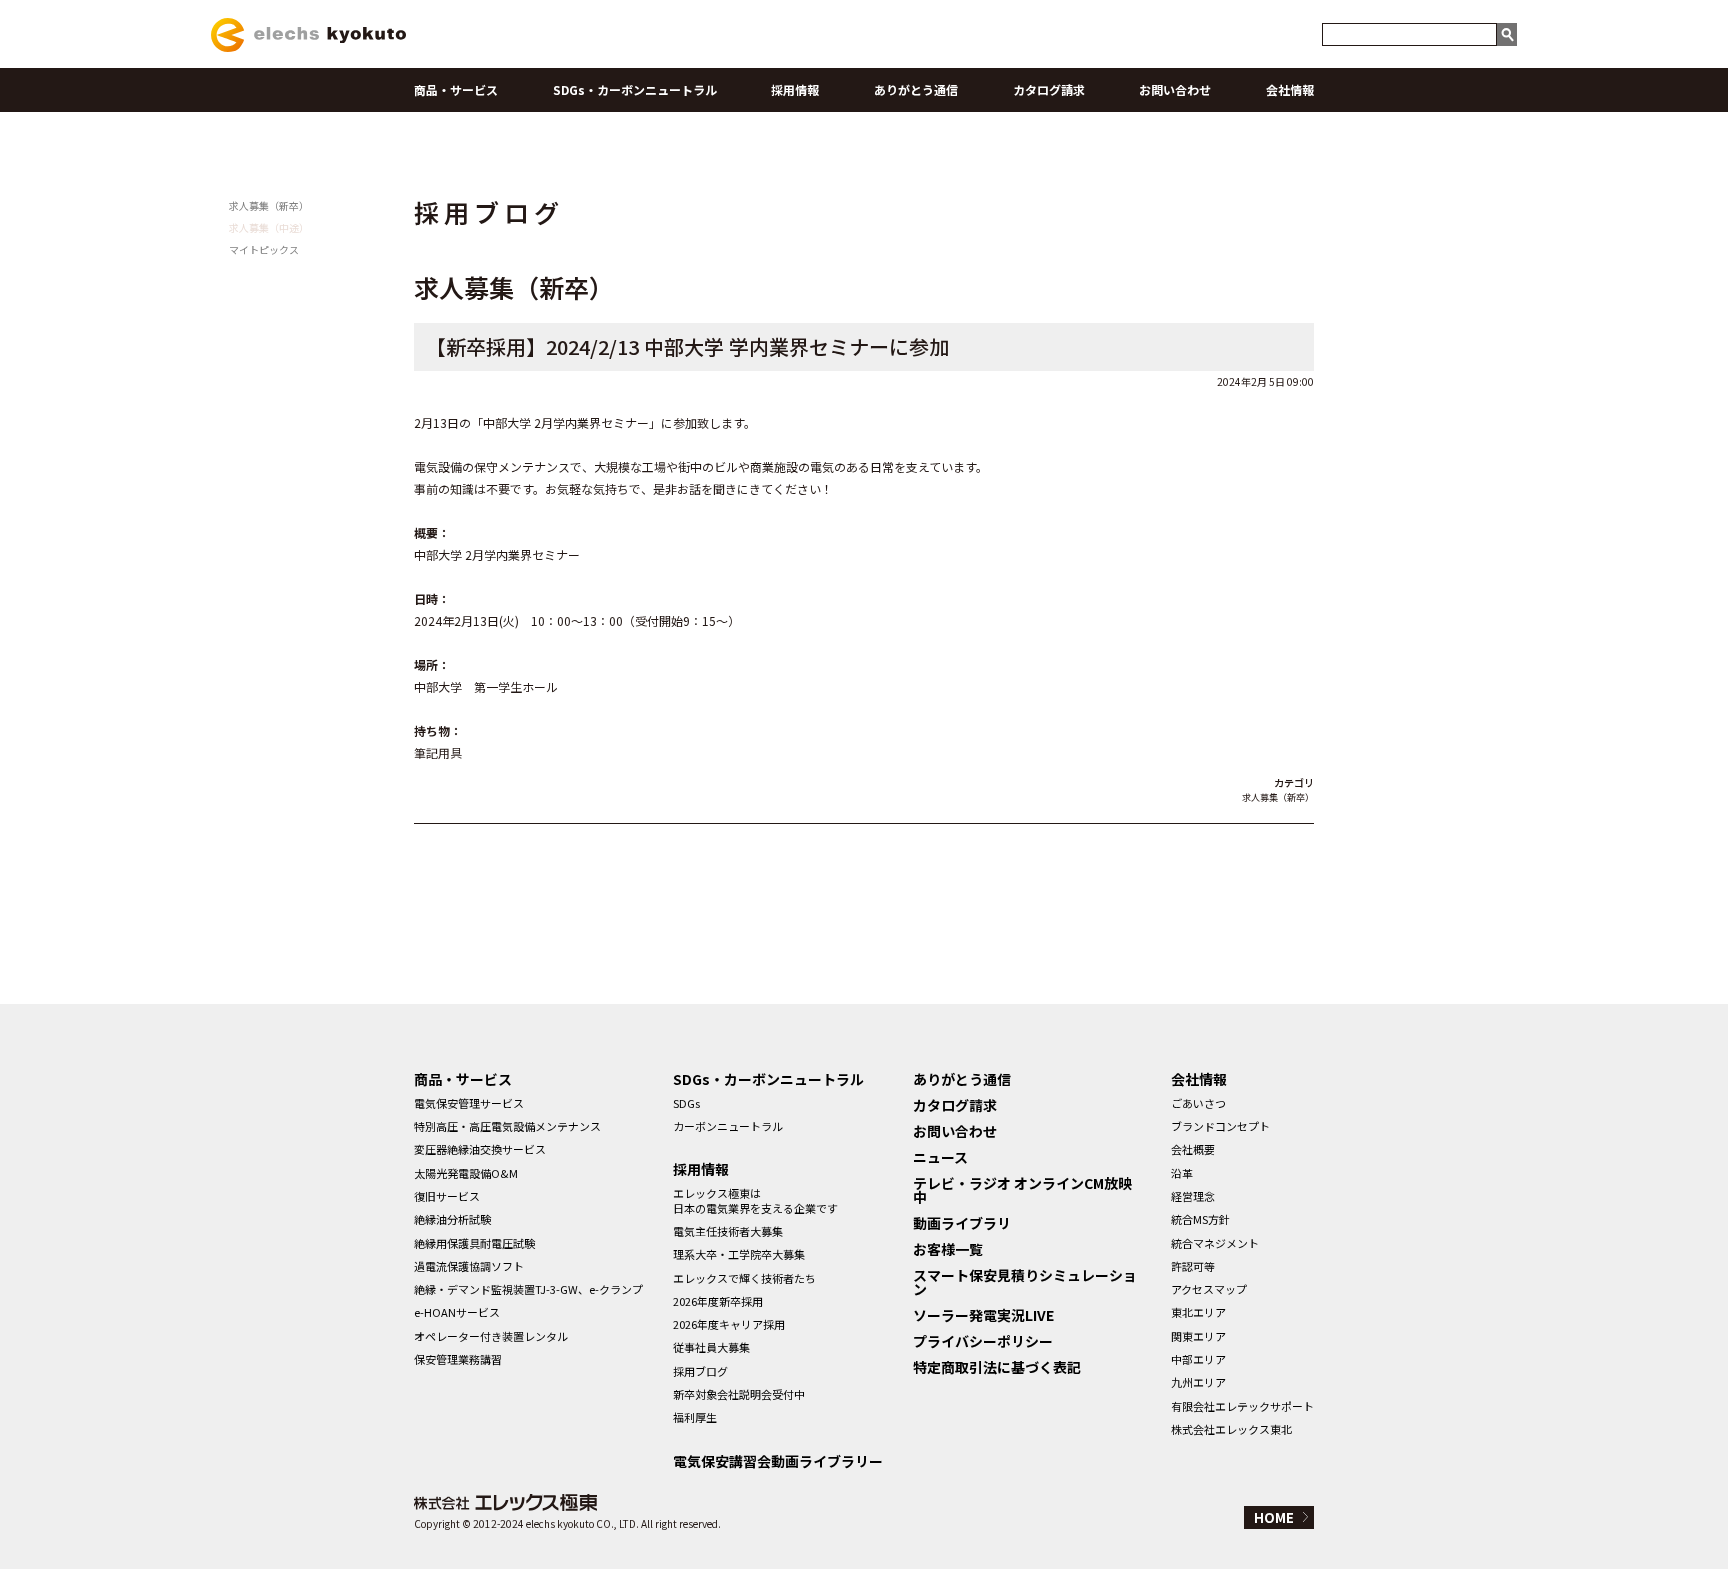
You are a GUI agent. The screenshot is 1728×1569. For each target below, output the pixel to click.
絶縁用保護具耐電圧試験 (474, 1243)
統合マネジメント (1215, 1243)
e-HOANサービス (457, 1312)
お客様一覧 (948, 1249)
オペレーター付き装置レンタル (491, 1336)
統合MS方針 (1200, 1219)
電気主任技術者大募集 (728, 1231)
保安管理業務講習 (458, 1359)
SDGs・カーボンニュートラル (635, 89)
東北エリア (1198, 1312)
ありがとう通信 (916, 89)
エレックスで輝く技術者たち (744, 1278)
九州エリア (1198, 1382)
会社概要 (1193, 1149)
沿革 (1182, 1173)
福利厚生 (695, 1417)
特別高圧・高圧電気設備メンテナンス (507, 1126)
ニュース (940, 1157)
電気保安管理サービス (469, 1103)
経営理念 (1193, 1196)
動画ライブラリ (962, 1223)
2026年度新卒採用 (718, 1301)
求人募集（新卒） (269, 205)
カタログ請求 (1049, 89)
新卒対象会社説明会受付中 (739, 1394)
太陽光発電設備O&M (466, 1173)
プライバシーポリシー (983, 1341)
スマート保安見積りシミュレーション (1025, 1282)
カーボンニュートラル (728, 1126)
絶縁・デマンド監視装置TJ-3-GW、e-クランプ (528, 1289)
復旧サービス (447, 1196)
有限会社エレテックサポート (1242, 1406)
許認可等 (1193, 1266)
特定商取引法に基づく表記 (997, 1367)
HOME (1274, 1517)
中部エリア (1198, 1359)
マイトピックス (264, 249)
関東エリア (1198, 1336)
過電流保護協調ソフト (469, 1266)
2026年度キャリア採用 (729, 1324)
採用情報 (795, 89)
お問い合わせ (1175, 89)
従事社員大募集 (711, 1347)
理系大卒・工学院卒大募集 (739, 1254)
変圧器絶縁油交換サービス (480, 1149)
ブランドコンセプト (1220, 1126)
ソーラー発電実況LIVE (983, 1315)
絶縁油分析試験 (452, 1219)
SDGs (686, 1103)
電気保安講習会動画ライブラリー (778, 1461)
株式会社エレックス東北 (1231, 1429)
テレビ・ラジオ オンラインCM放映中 (1022, 1190)
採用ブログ (700, 1371)
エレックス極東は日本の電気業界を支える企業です (755, 1200)
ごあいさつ (1198, 1103)
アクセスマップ (1209, 1289)
